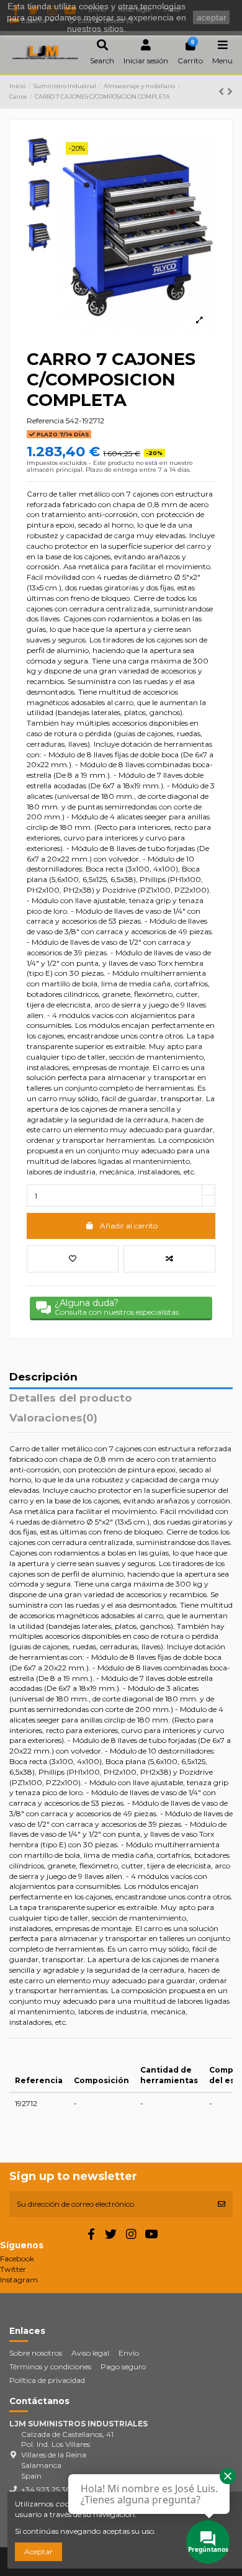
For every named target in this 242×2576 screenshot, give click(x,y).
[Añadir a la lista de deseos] (73, 1259)
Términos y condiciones (50, 2367)
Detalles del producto (71, 1398)
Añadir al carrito (129, 1226)
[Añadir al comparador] (169, 1259)
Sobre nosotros (36, 2353)
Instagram (19, 2280)
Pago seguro (123, 2367)
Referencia (45, 421)
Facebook (17, 2259)
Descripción (43, 1377)
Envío (129, 2353)
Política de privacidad (47, 2380)
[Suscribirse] (222, 2204)
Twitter (13, 2269)
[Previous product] (223, 92)
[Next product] (230, 92)
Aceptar (38, 2551)
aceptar (212, 17)
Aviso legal (90, 2353)
